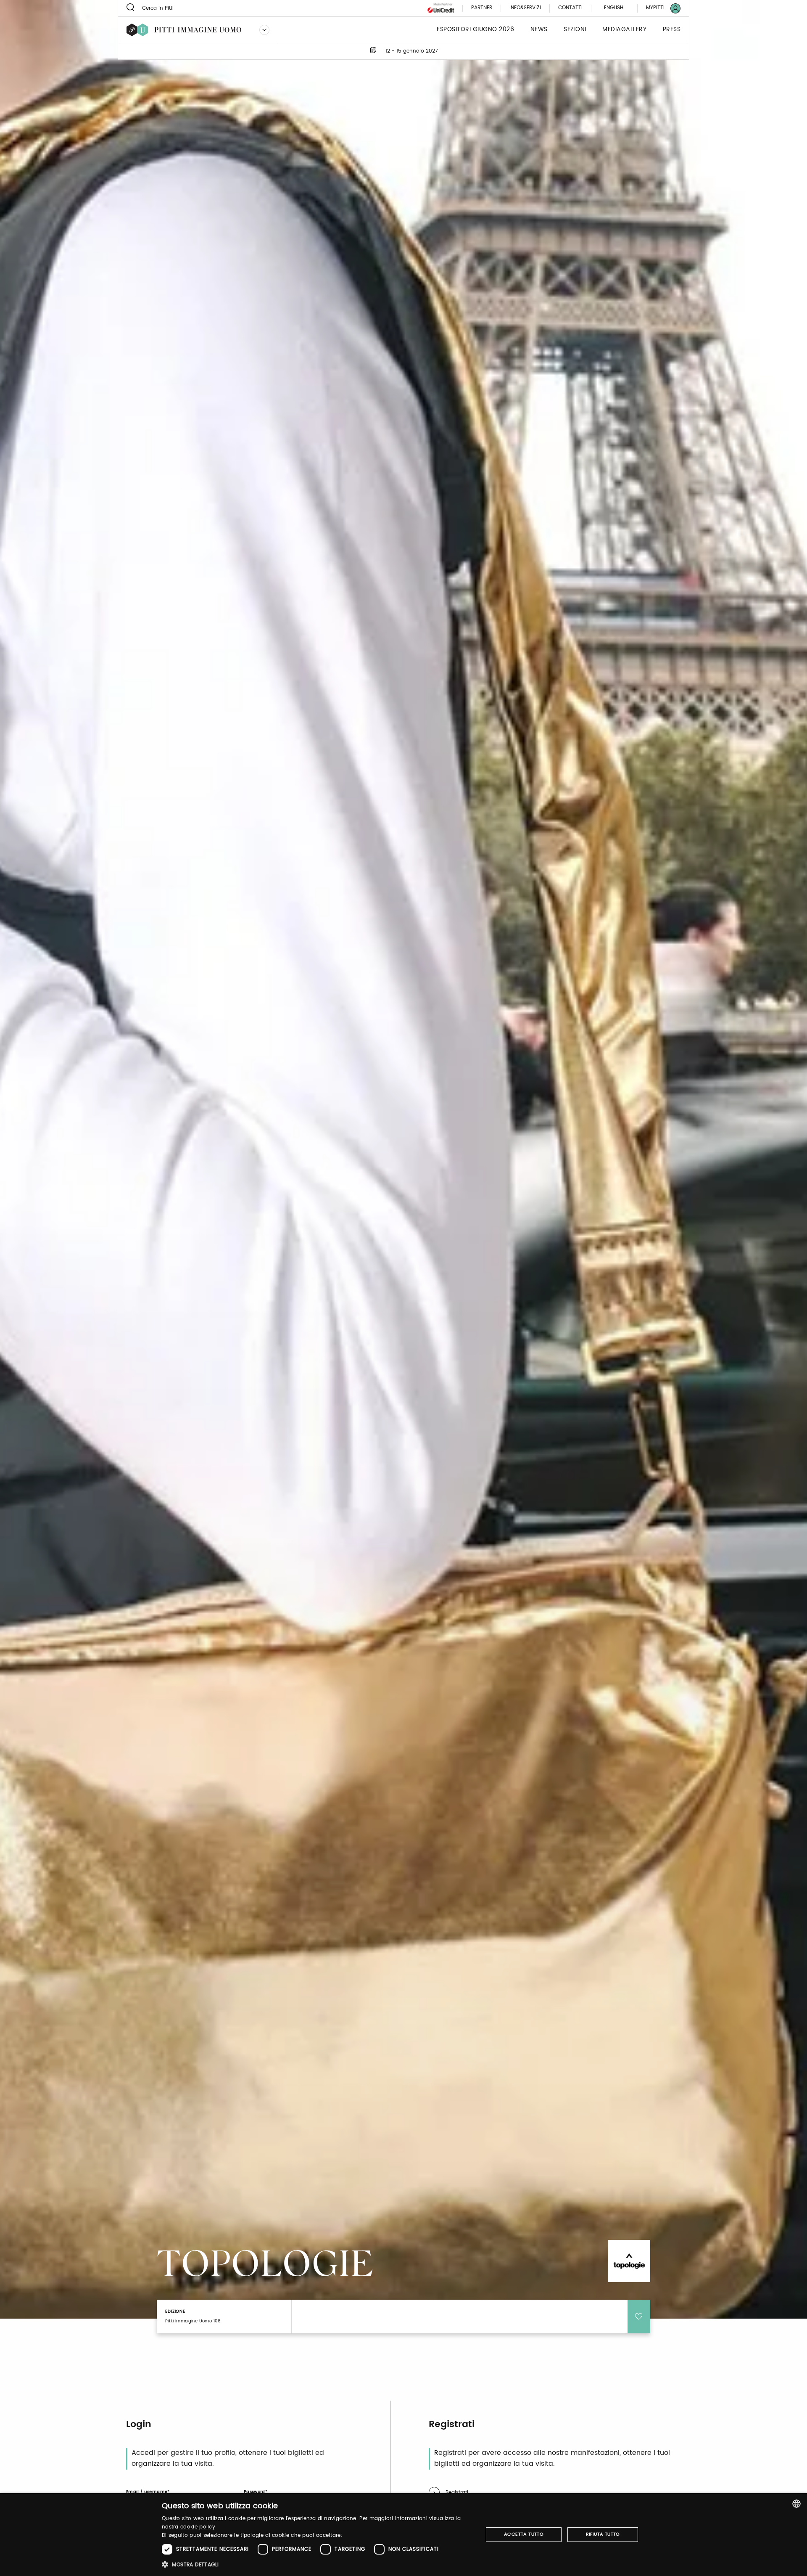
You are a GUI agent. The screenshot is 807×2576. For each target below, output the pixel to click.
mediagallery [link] (624, 30)
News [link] (539, 30)
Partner (482, 8)
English (614, 8)
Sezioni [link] (575, 30)
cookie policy (198, 2527)
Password (254, 2492)
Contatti (570, 8)
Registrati (457, 2493)
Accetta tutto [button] (524, 2534)
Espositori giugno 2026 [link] (475, 30)
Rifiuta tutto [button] (603, 2534)
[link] (658, 8)
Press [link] (672, 30)
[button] (318, 2564)
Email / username (147, 2492)
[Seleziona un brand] (264, 30)
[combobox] (796, 2504)
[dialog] (403, 2535)
